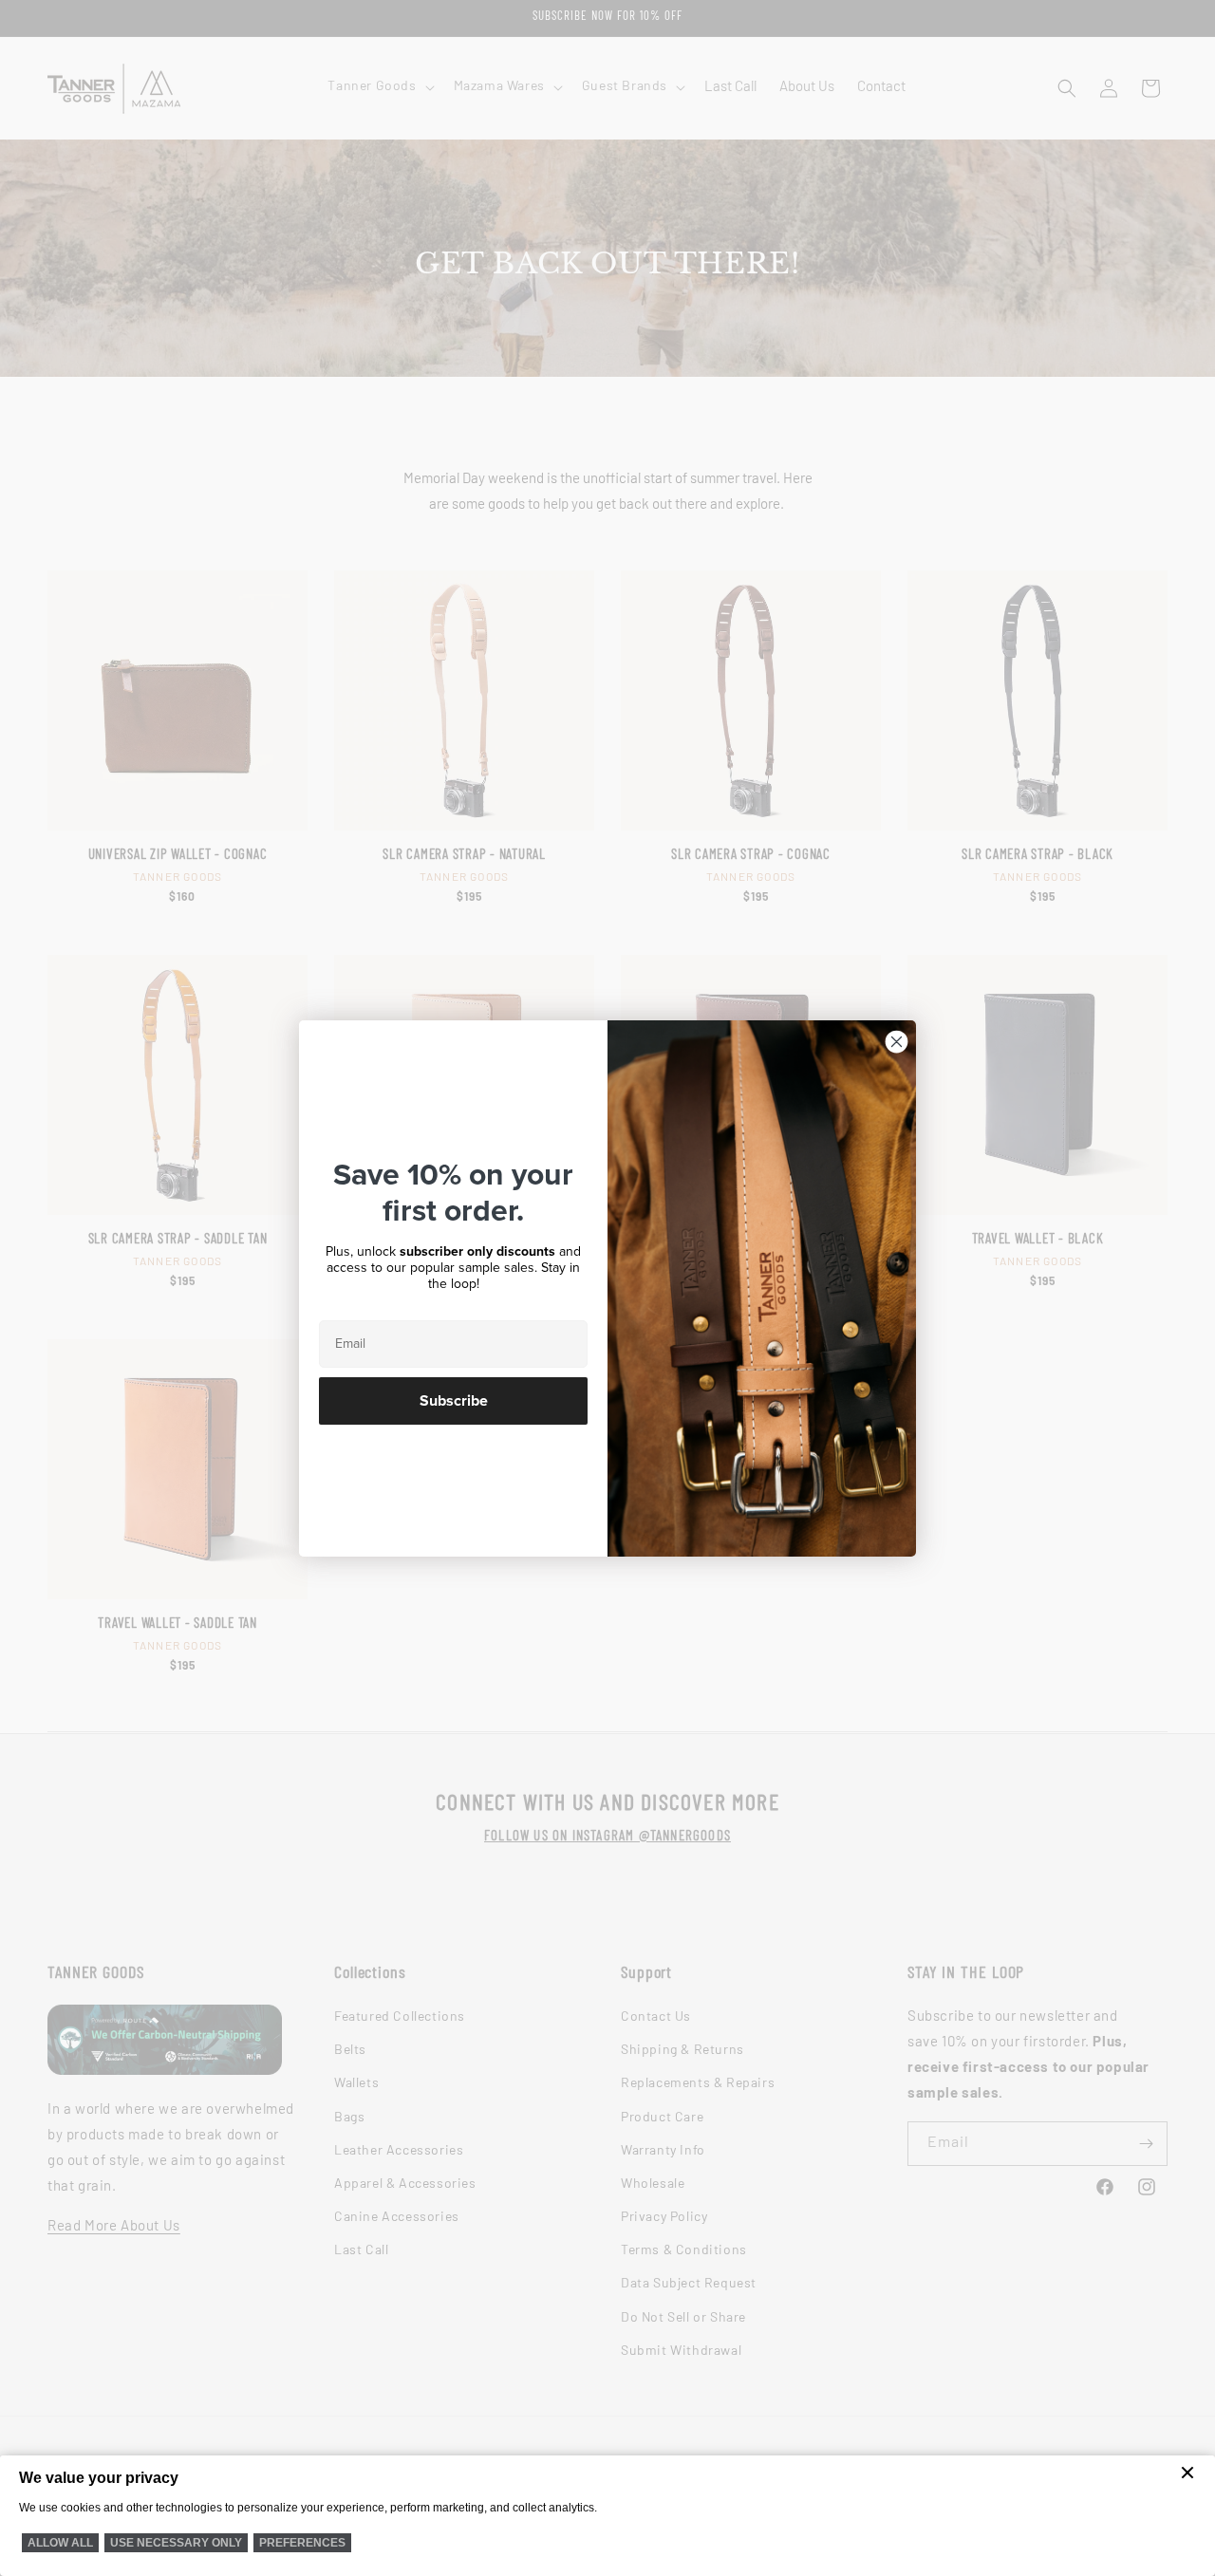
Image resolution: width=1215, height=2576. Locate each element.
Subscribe (454, 1401)
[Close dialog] (897, 1042)
